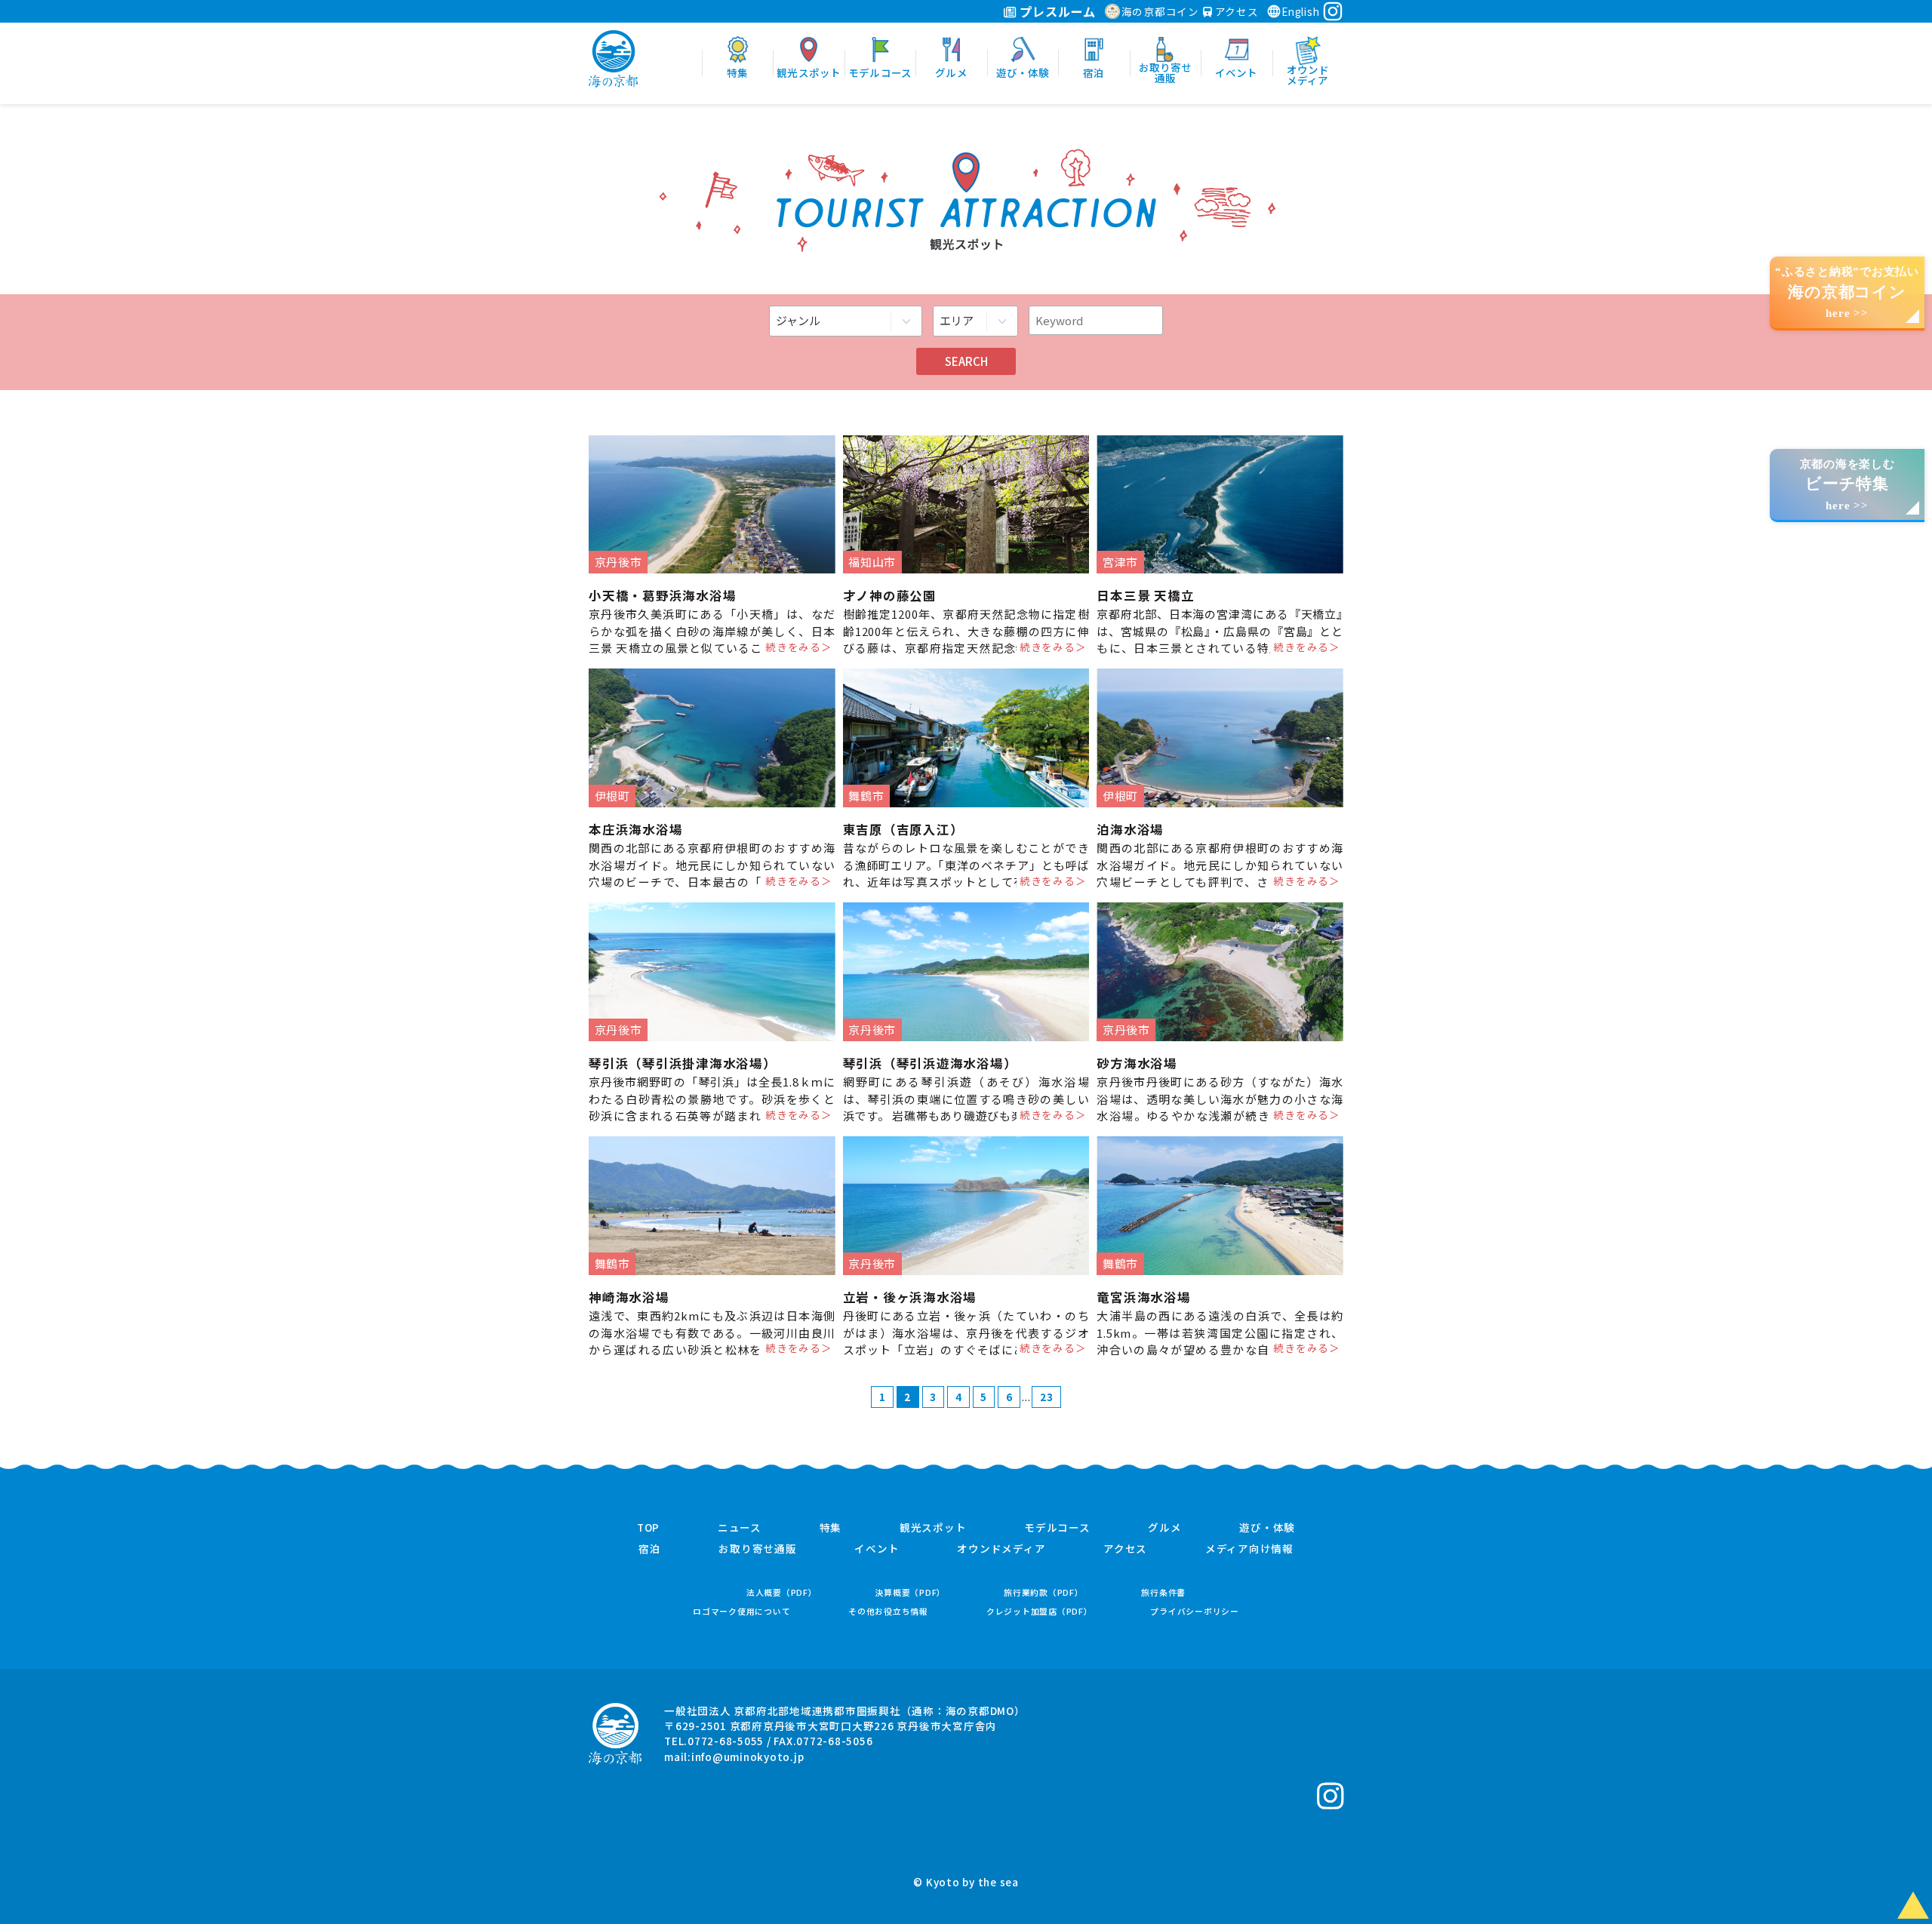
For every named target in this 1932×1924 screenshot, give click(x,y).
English (1300, 11)
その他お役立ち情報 (888, 1611)
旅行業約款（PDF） (1044, 1592)
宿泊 (650, 1549)
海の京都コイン (1160, 11)
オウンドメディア (1001, 1549)
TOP (648, 1528)
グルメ (1164, 1528)
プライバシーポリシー (1195, 1611)
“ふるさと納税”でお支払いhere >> (1847, 292)
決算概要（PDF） (910, 1592)
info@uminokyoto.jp (748, 1756)
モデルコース (1057, 1528)
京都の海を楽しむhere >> (1847, 485)
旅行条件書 (1163, 1592)
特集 (831, 1528)
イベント (877, 1549)
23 (1047, 1397)
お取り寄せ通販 (757, 1549)
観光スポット (933, 1528)
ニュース (740, 1528)
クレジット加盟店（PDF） (1040, 1611)
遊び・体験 (1267, 1528)
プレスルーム (1056, 11)
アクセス (1235, 11)
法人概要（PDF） (782, 1592)
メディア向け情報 (1249, 1549)
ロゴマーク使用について (741, 1611)
